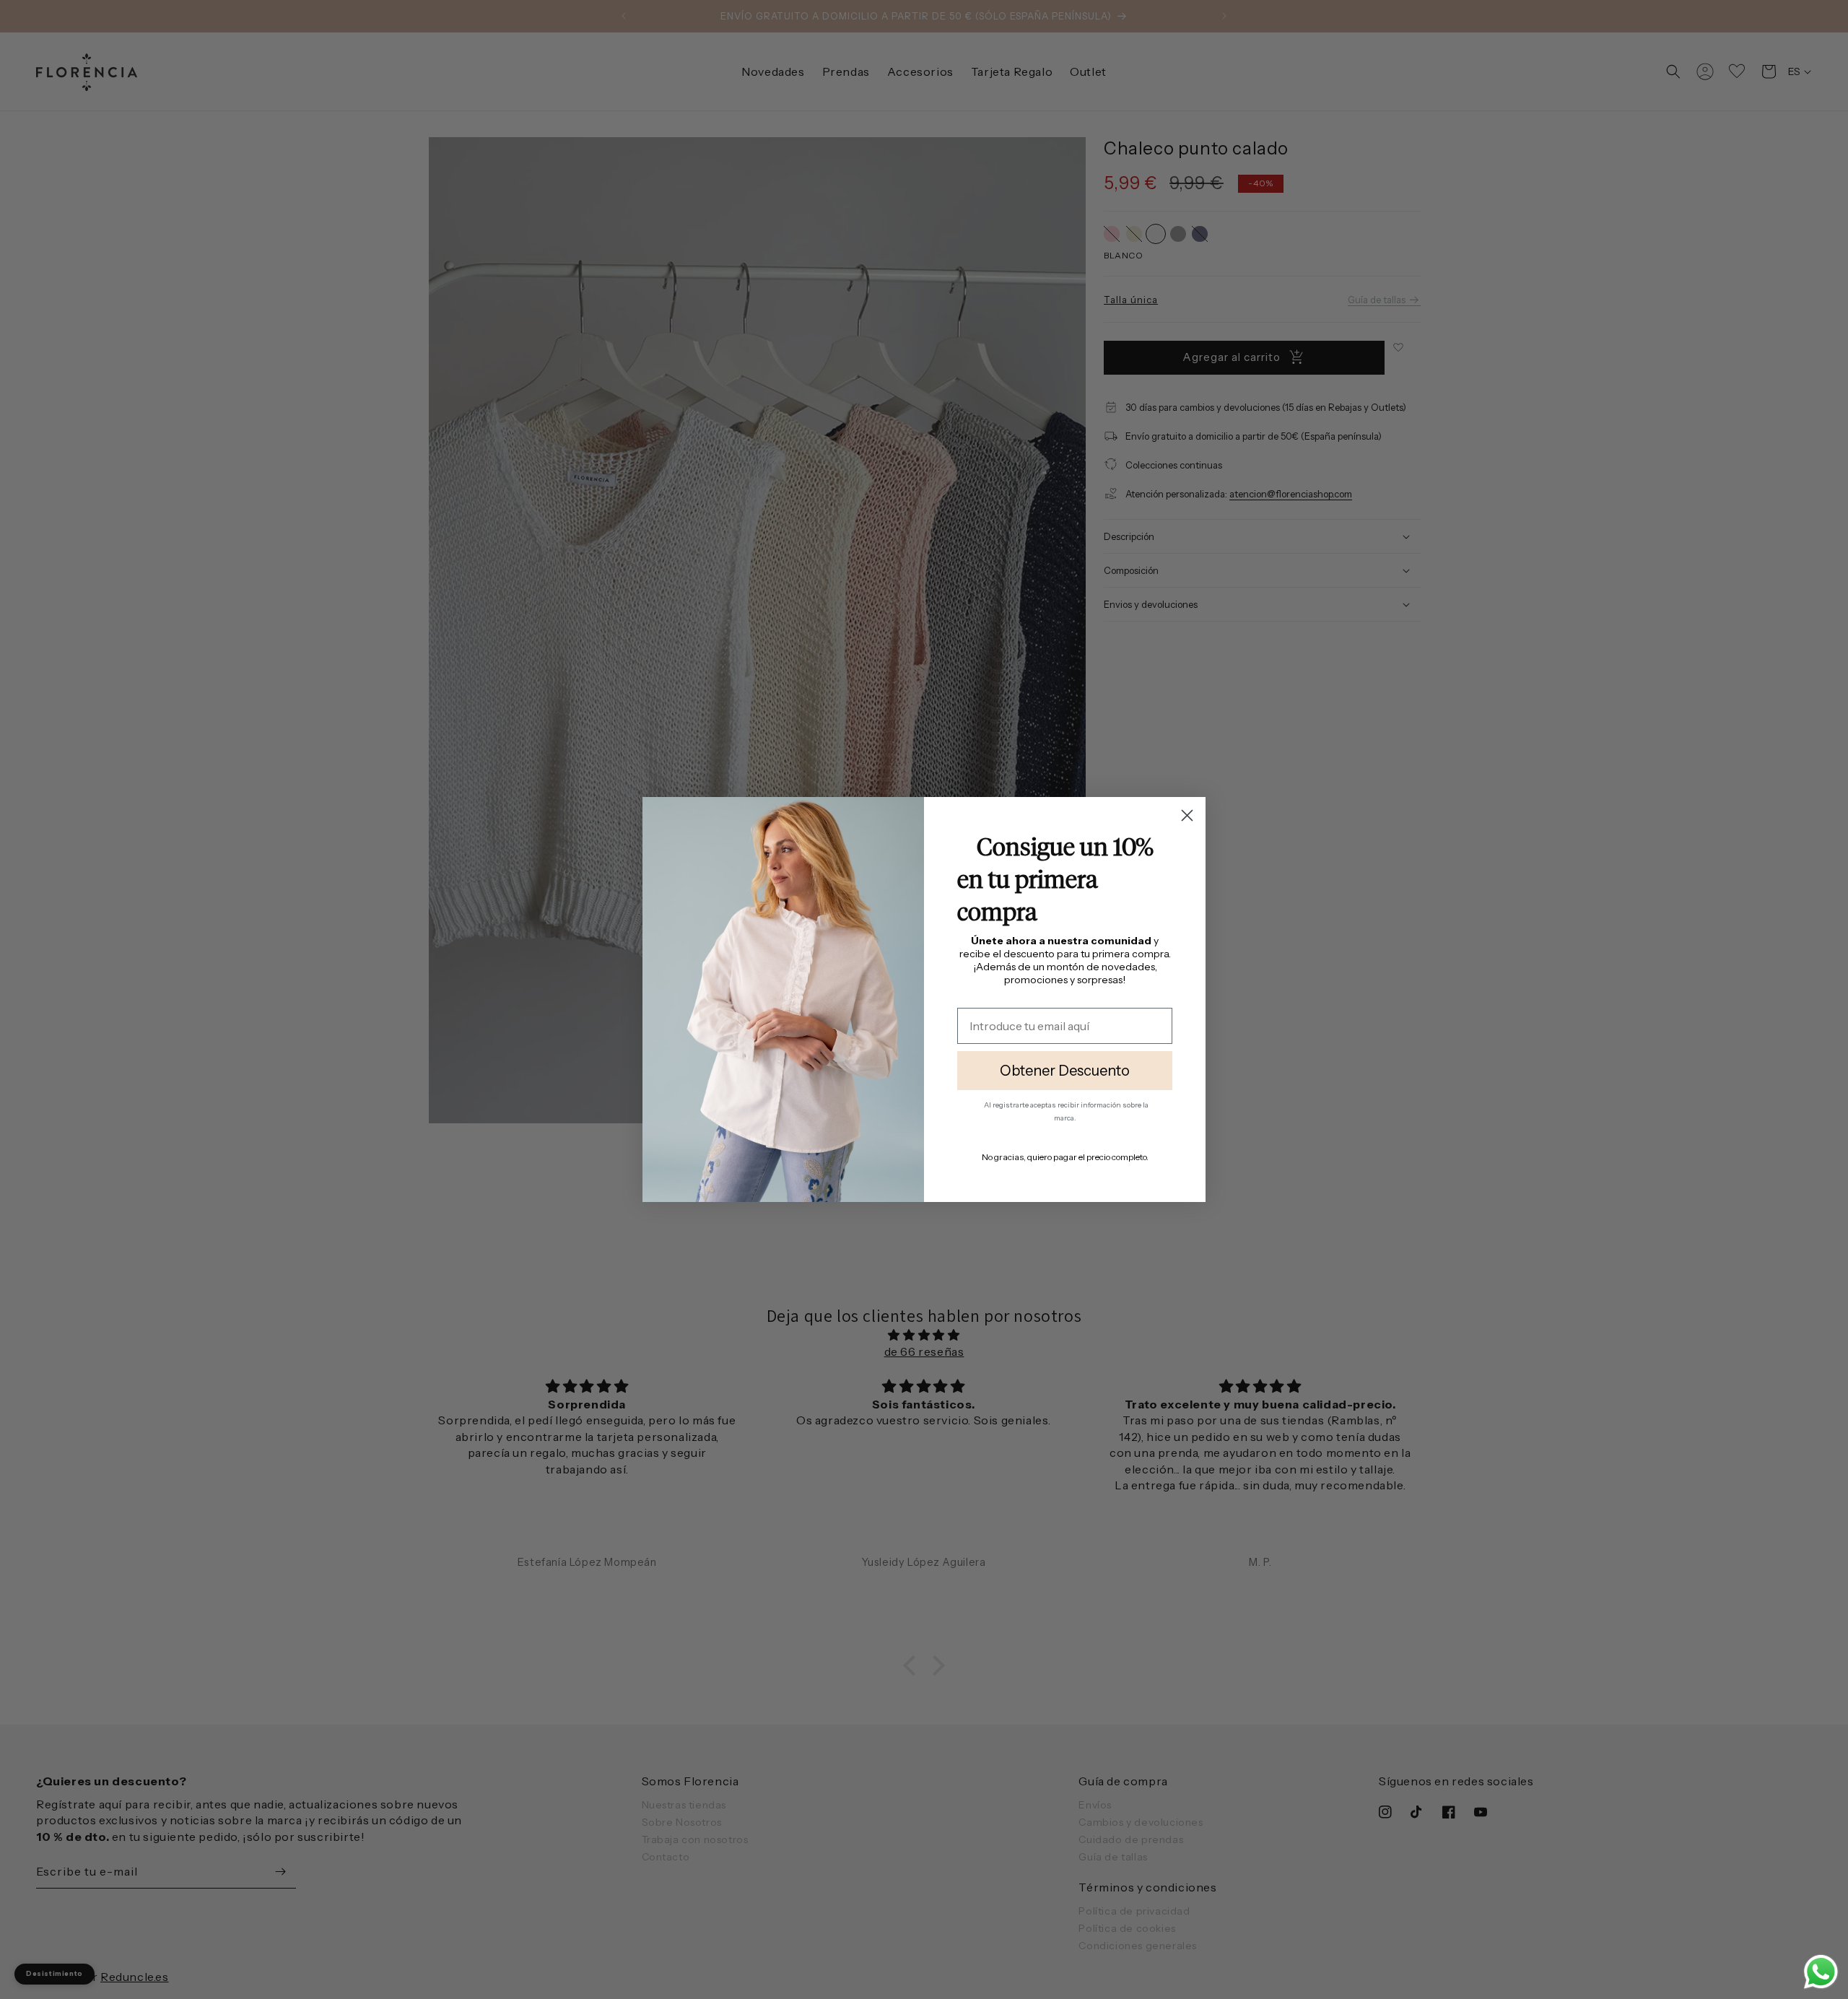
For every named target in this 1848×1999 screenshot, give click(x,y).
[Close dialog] (1187, 815)
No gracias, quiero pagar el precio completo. (1065, 1157)
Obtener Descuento (1065, 1071)
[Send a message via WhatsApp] (1821, 1972)
